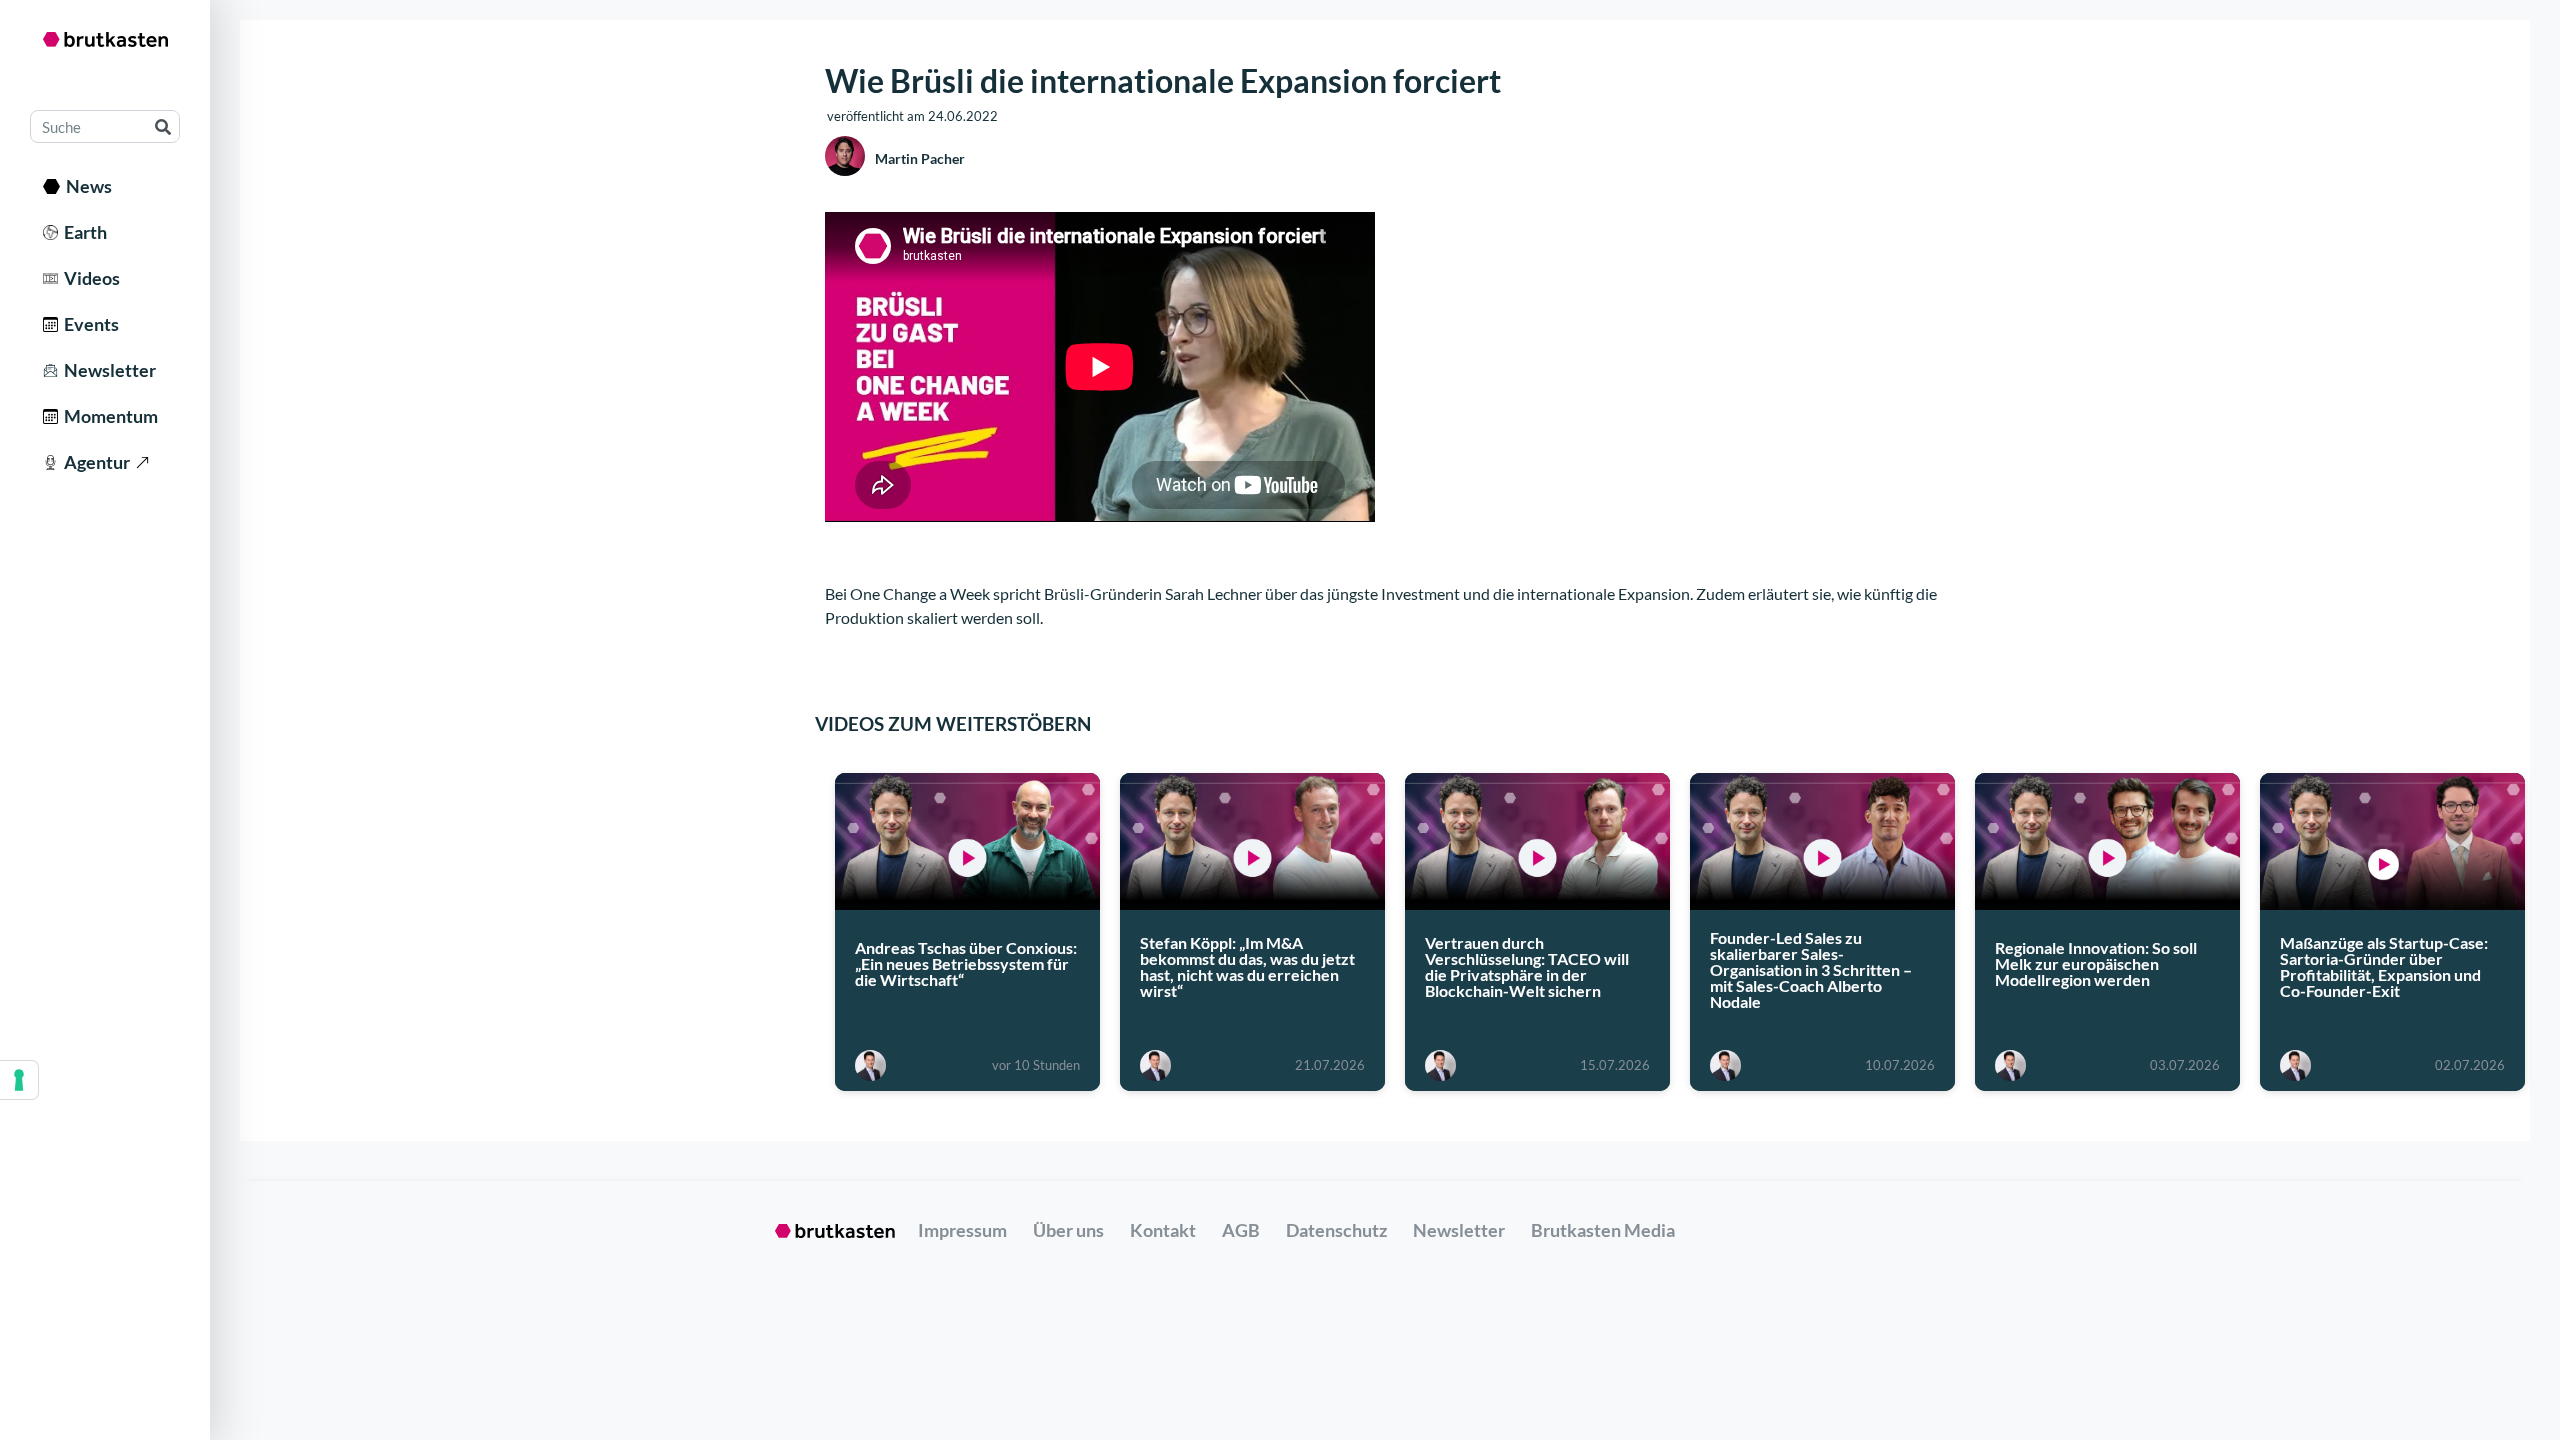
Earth (82, 232)
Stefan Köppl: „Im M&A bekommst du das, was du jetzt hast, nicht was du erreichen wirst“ (1247, 966)
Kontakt (1163, 1230)
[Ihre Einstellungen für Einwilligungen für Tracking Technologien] (19, 1080)
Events (88, 324)
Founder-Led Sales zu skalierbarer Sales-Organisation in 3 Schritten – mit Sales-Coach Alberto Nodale (1811, 969)
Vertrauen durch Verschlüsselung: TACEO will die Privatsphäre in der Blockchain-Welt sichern (1527, 966)
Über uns (1068, 1230)
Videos (89, 278)
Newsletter (107, 370)
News (86, 186)
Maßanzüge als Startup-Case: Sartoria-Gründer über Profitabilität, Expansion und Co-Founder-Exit (2384, 966)
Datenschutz (1336, 1230)
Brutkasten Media (1603, 1230)
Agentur (94, 462)
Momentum (108, 416)
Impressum (962, 1230)
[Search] (162, 126)
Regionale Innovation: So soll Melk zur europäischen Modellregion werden (2096, 963)
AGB (1241, 1230)
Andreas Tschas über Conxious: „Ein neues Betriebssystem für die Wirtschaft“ (966, 963)
